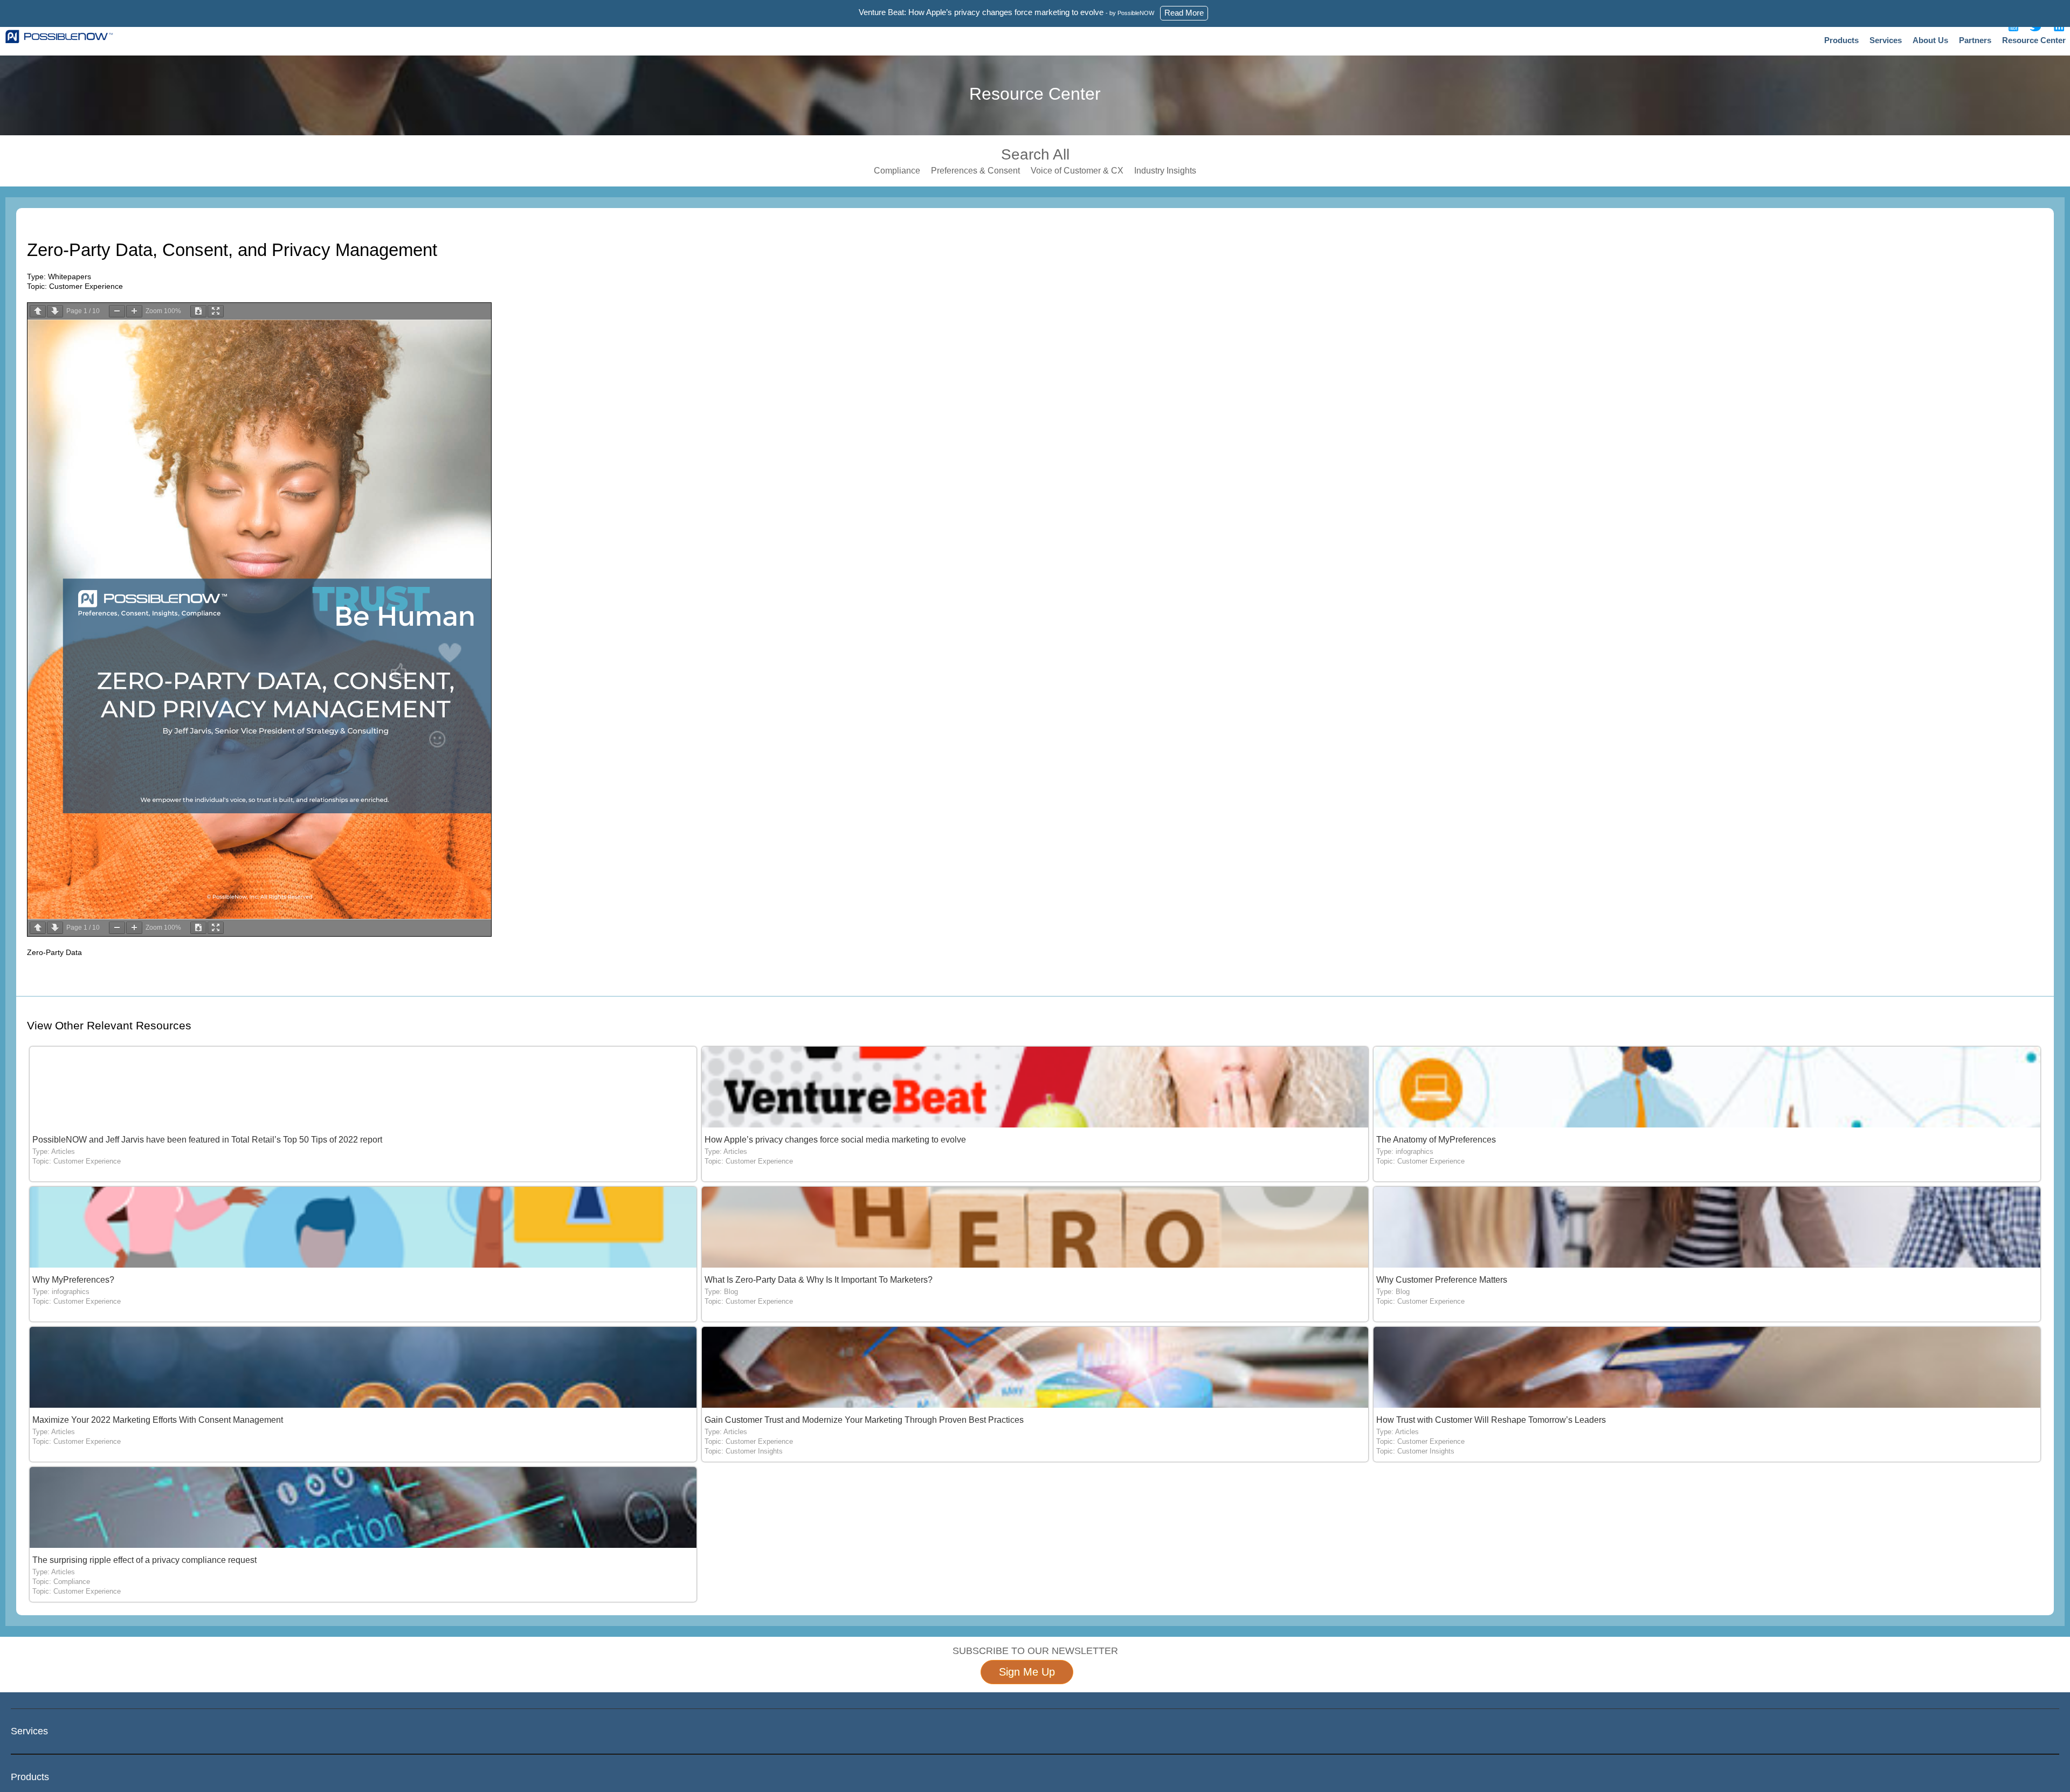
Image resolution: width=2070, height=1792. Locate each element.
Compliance (897, 171)
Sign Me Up (1027, 1672)
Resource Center (2034, 40)
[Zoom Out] (117, 311)
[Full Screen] (216, 311)
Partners (1975, 40)
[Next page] (55, 311)
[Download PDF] (198, 311)
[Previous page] (38, 311)
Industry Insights (1165, 171)
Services (1886, 40)
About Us (1930, 40)
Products (1841, 40)
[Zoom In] (134, 311)
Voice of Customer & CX (1077, 171)
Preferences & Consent (975, 171)
